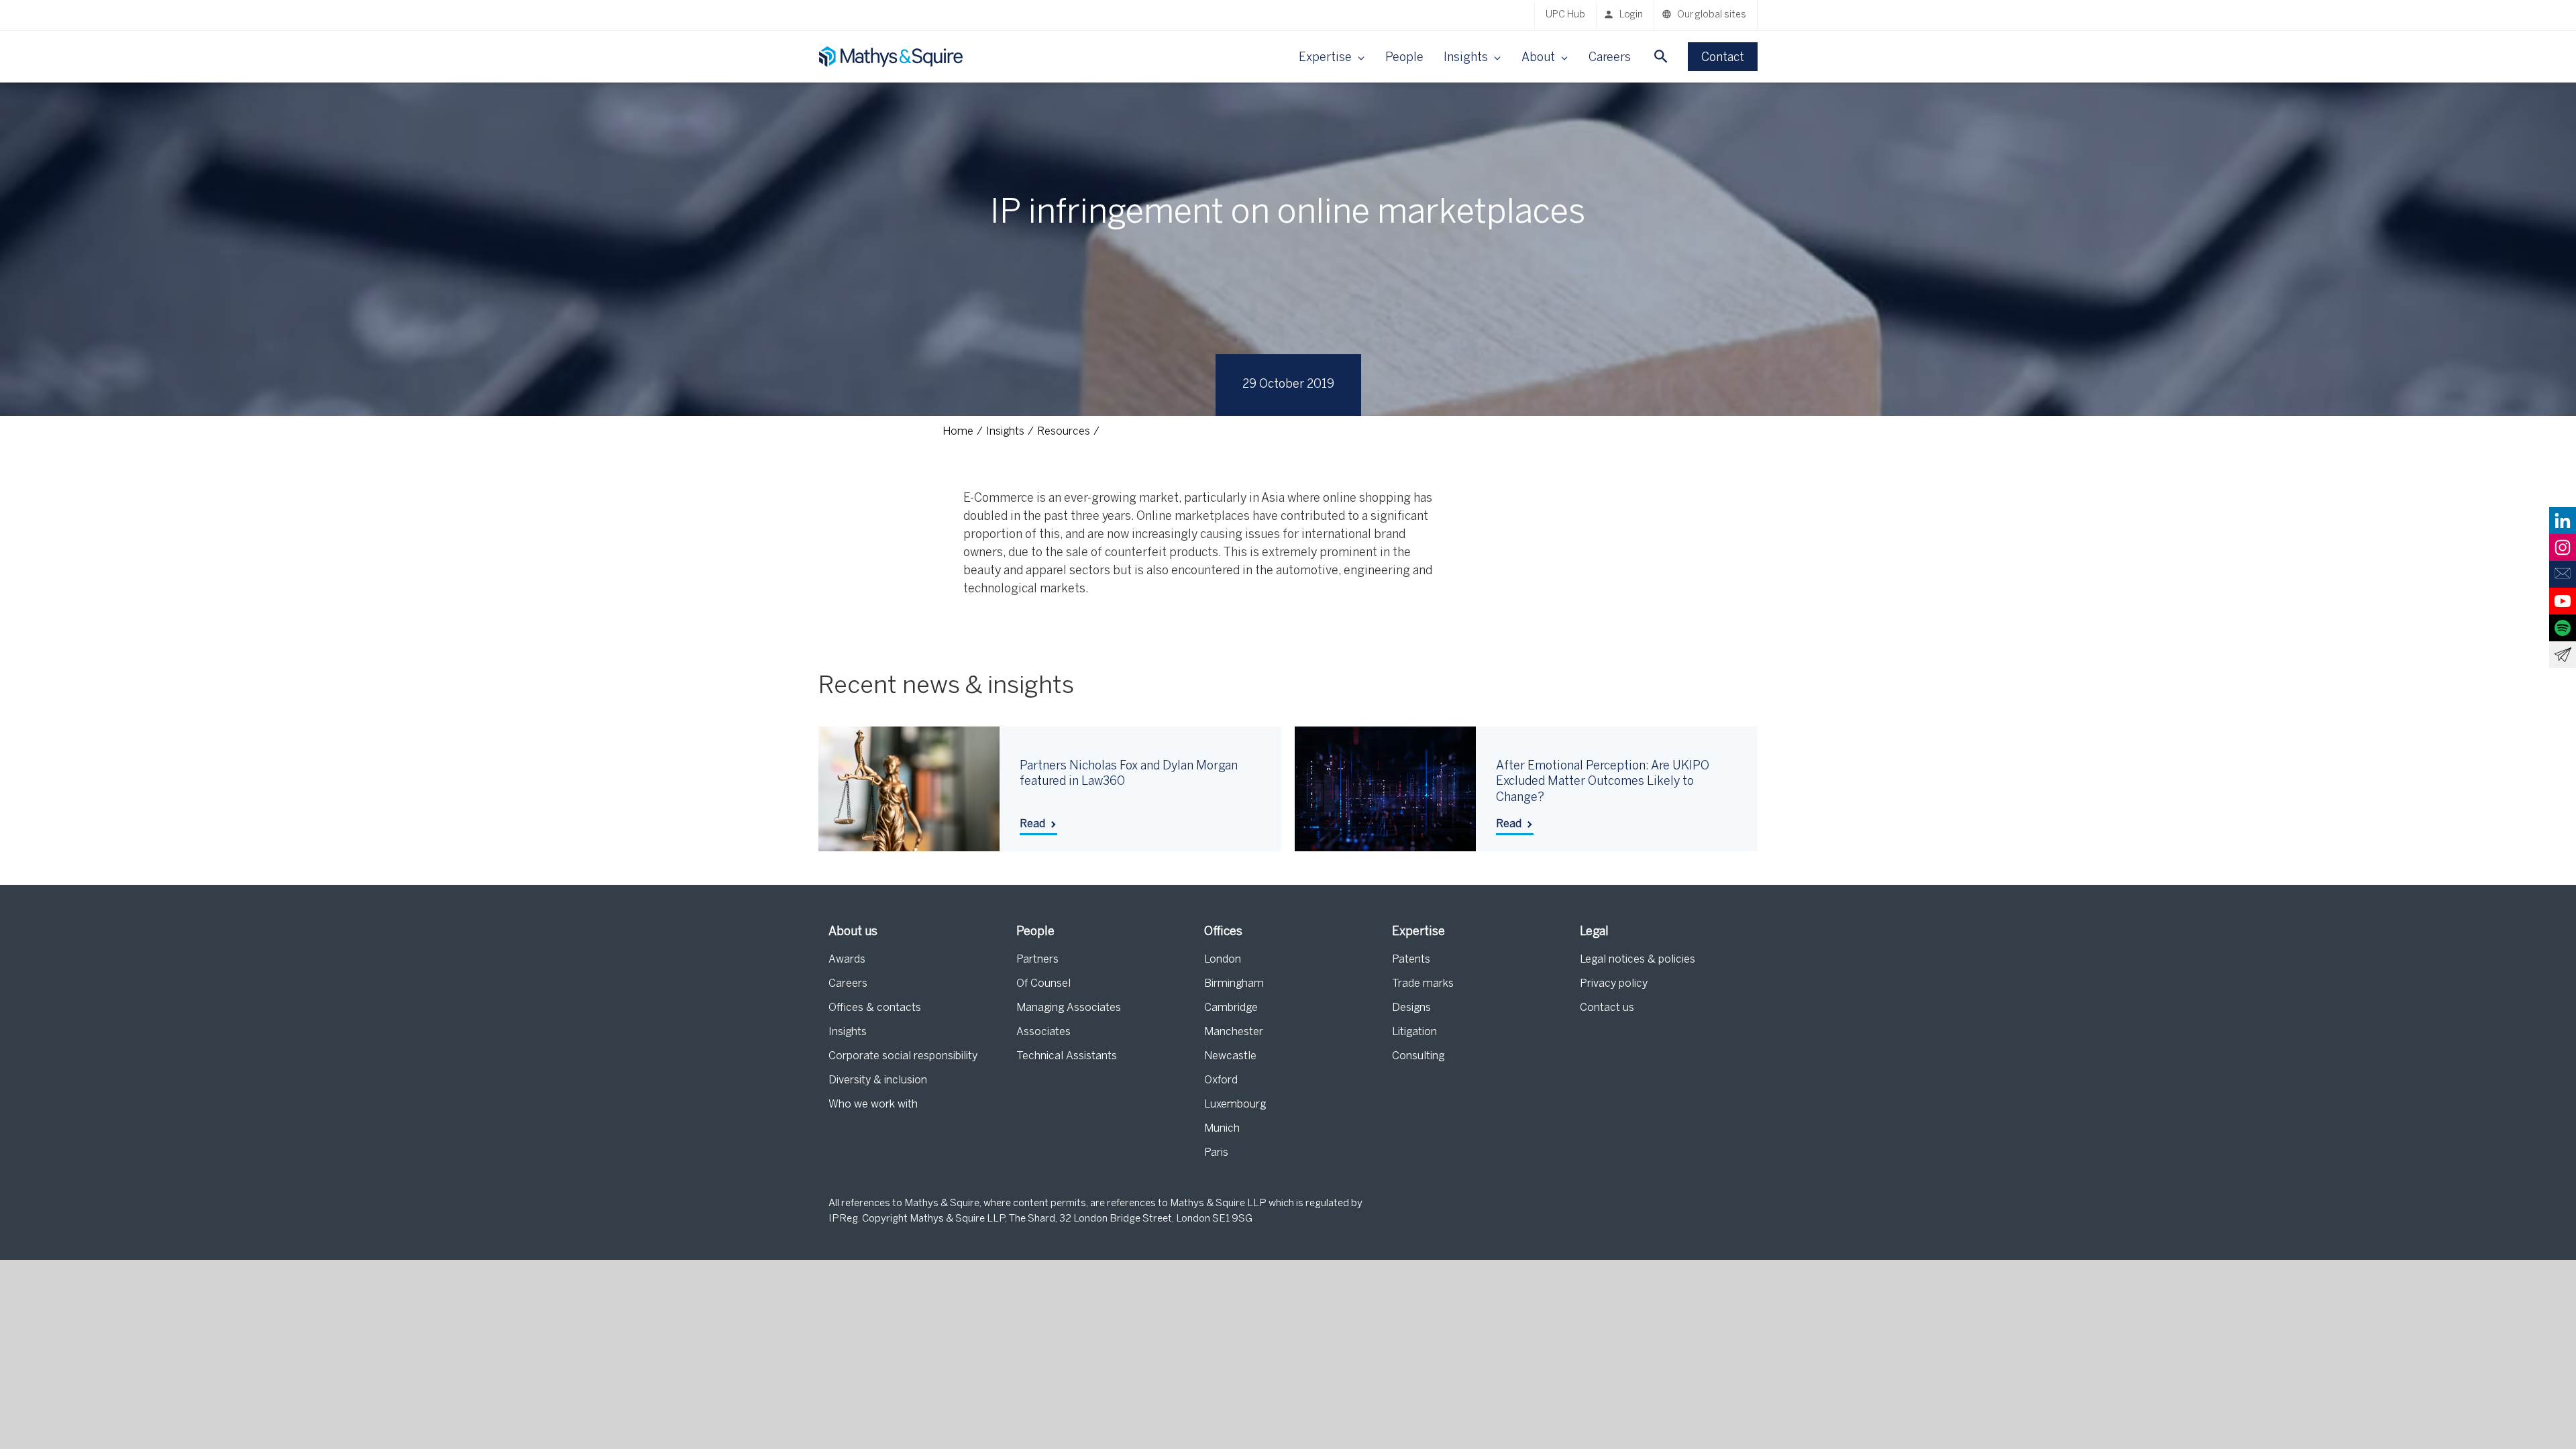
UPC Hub (1565, 15)
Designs (1411, 1008)
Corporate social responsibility (903, 1056)
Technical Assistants (1067, 1056)
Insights (848, 1032)
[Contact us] (2563, 574)
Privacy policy (1614, 984)
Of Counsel (1043, 984)
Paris (1216, 1153)
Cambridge (1231, 1008)
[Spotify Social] (2563, 628)
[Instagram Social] (2563, 547)
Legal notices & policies (1638, 960)
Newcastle (1230, 1056)
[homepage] (892, 57)
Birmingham (1234, 984)
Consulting (1418, 1056)
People (1404, 58)
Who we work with (873, 1105)
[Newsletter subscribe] (2563, 655)
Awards (847, 960)
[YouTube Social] (2563, 601)
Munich (1222, 1129)
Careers (1610, 58)
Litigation (1414, 1032)
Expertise (1418, 932)
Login (1631, 15)
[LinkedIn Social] (2563, 521)
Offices (1223, 932)
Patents (1411, 960)
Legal (1594, 932)
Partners (1037, 960)
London (1223, 960)
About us (853, 932)
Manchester (1234, 1032)
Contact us (1607, 1008)
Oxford (1221, 1080)
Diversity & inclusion (878, 1080)
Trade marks (1423, 984)
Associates (1043, 1032)
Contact (1723, 58)
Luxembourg (1235, 1105)
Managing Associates (1069, 1008)
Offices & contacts (875, 1008)
